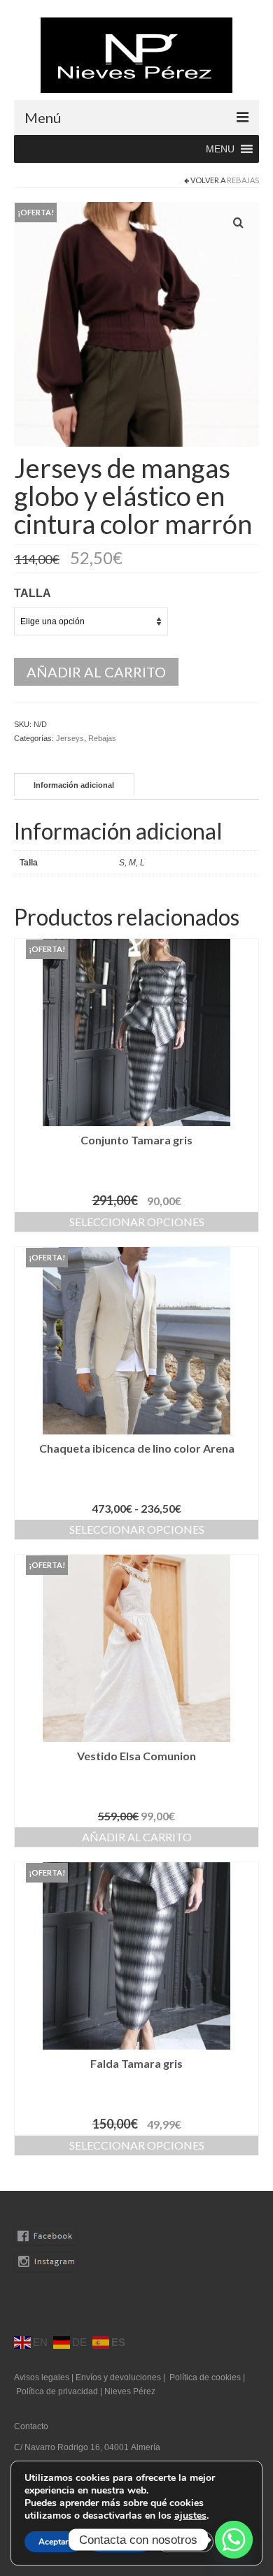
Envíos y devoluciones (118, 2377)
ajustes (190, 2516)
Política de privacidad (58, 2391)
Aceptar (54, 2542)
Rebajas (243, 180)
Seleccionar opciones (137, 1222)
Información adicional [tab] (74, 785)
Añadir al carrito (96, 672)
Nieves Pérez (130, 2391)
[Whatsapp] (234, 2540)
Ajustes (185, 2542)
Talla (33, 593)
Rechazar (120, 2542)
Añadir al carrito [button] (137, 1837)
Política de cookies (205, 2377)
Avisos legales (42, 2377)
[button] (220, 149)
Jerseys (70, 738)
